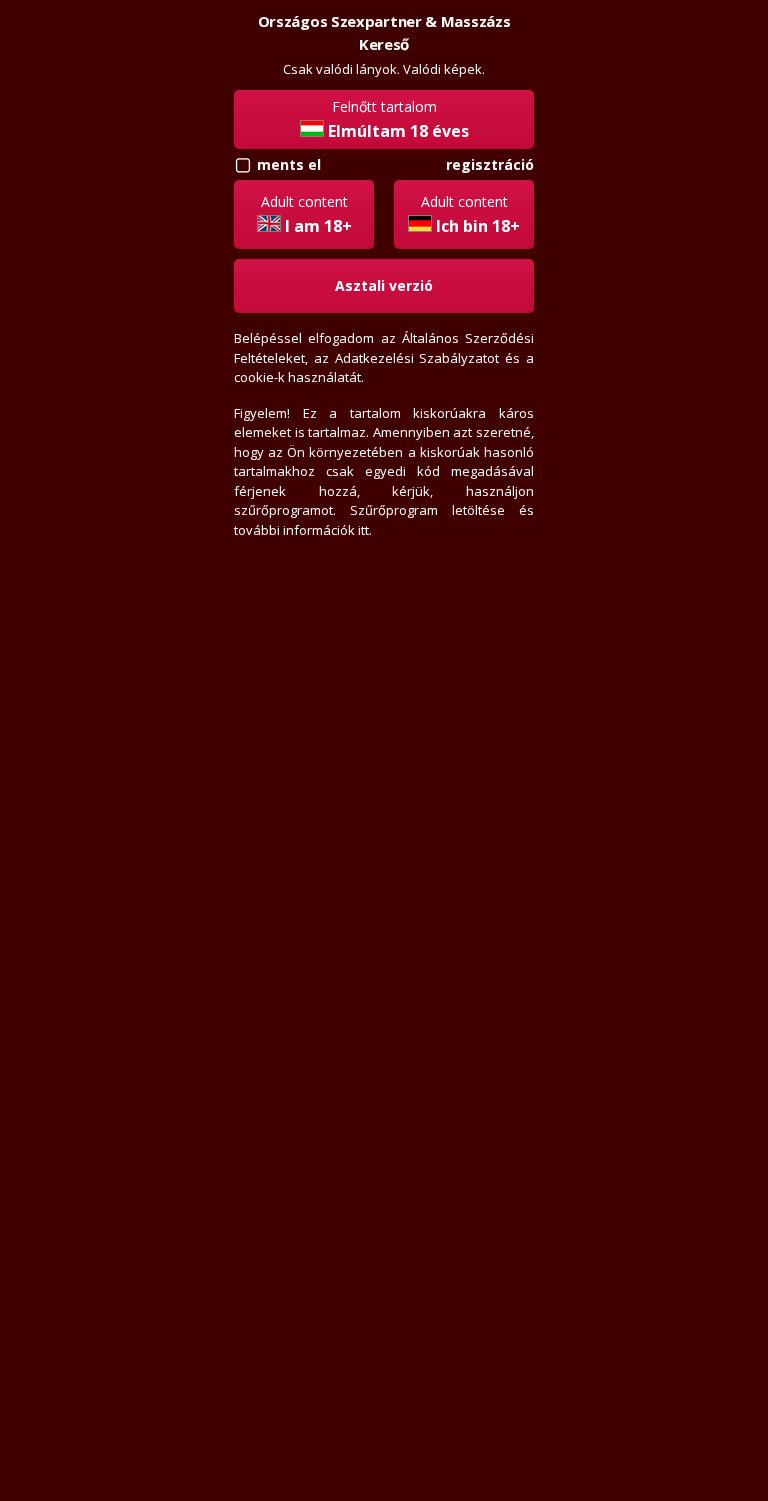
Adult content (306, 214)
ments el (289, 164)
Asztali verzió (384, 285)
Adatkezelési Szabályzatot (417, 358)
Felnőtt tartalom (398, 119)
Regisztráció (490, 164)
